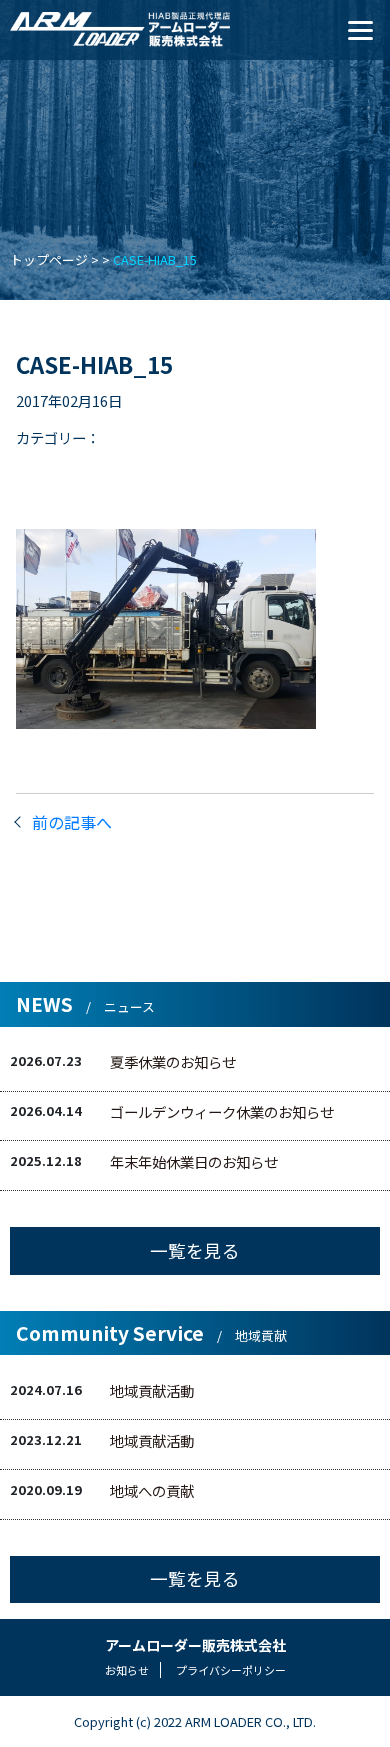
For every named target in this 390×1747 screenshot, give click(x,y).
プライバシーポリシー (231, 1670)
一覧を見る (195, 1250)
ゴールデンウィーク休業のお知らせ (222, 1111)
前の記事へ (72, 822)
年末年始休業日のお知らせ (194, 1161)
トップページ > (54, 259)
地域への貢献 (152, 1490)
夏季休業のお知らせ (173, 1061)
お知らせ (127, 1670)
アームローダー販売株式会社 (195, 1645)
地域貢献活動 (152, 1390)
